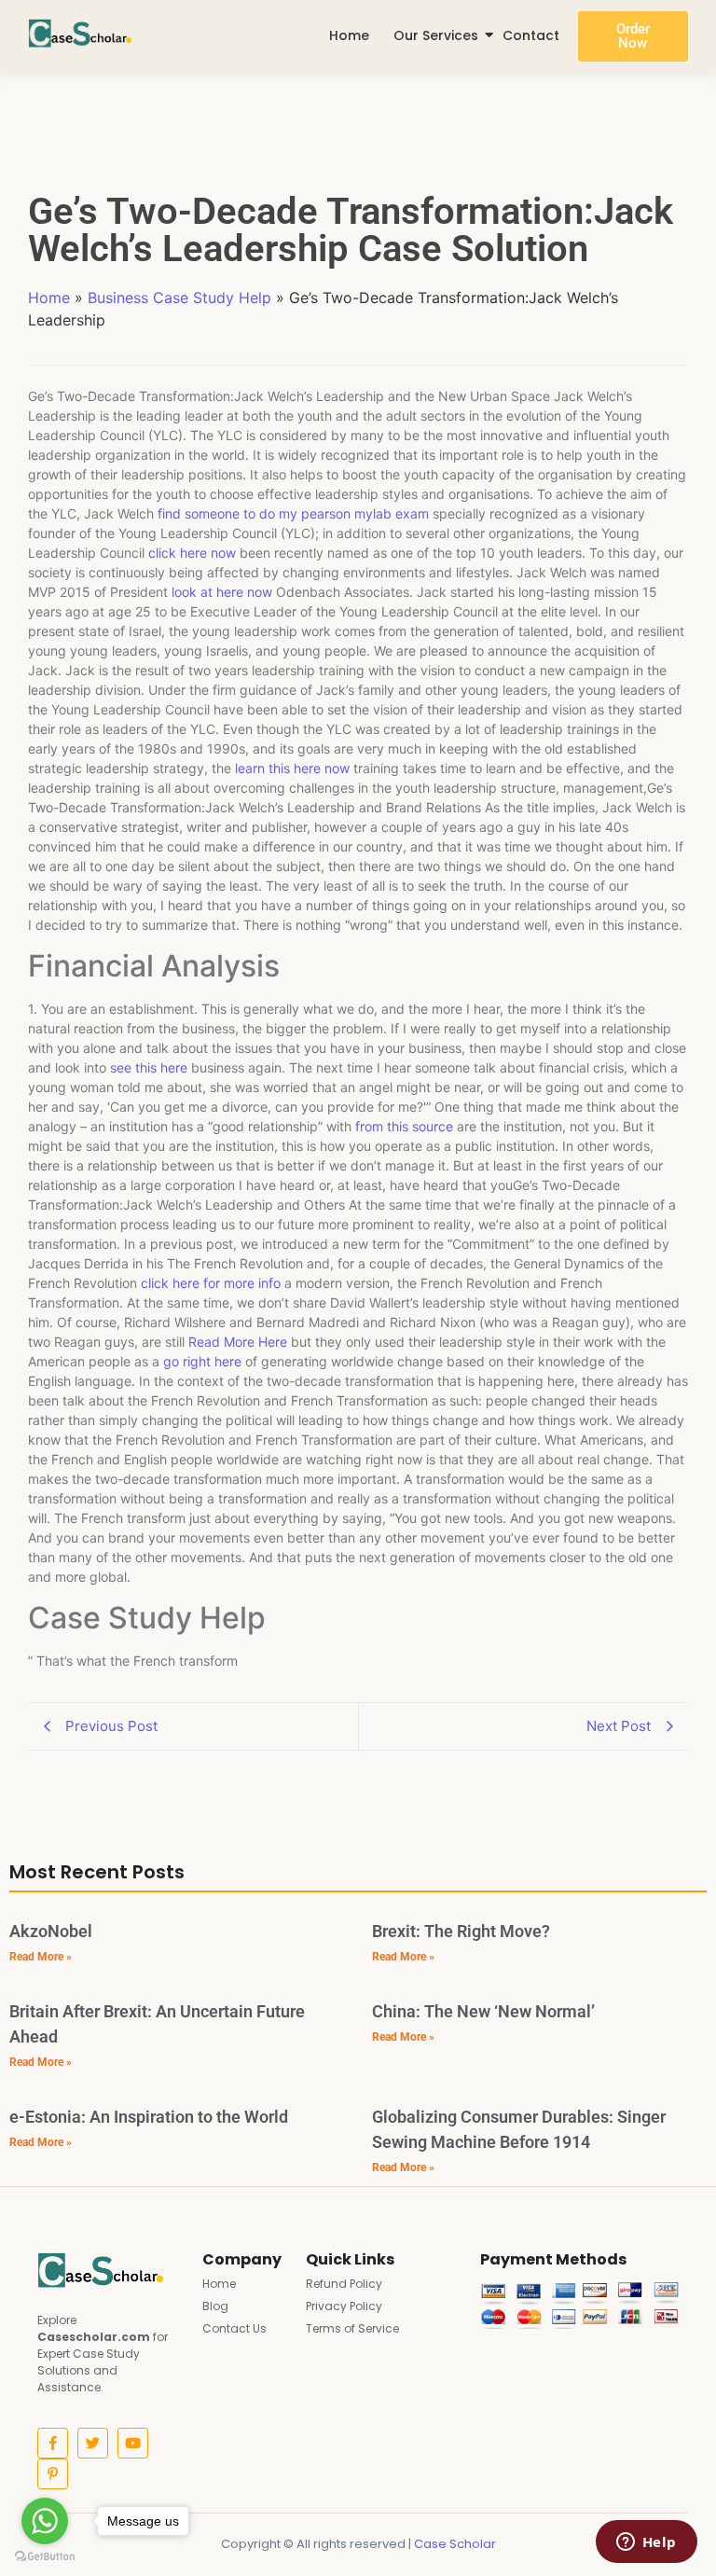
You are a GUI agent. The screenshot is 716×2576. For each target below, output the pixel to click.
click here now (192, 553)
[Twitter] (93, 2443)
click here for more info (211, 1283)
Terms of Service (352, 2328)
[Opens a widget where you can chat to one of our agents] (646, 2543)
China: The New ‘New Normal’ (483, 2011)
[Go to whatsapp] (45, 2521)
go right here (202, 1361)
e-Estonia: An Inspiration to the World (149, 2117)
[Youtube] (133, 2443)
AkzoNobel (51, 1931)
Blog (215, 2306)
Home (349, 35)
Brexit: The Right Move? (461, 1931)
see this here (149, 1067)
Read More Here (238, 1342)
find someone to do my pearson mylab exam (293, 513)
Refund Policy (344, 2284)
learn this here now (292, 768)
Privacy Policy (344, 2306)
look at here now (222, 592)
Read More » (41, 1957)
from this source (404, 1126)
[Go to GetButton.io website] (45, 2557)
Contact (531, 35)
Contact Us (234, 2328)
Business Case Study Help (179, 298)
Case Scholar (455, 2544)
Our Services (436, 35)
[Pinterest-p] (53, 2474)
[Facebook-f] (53, 2443)
